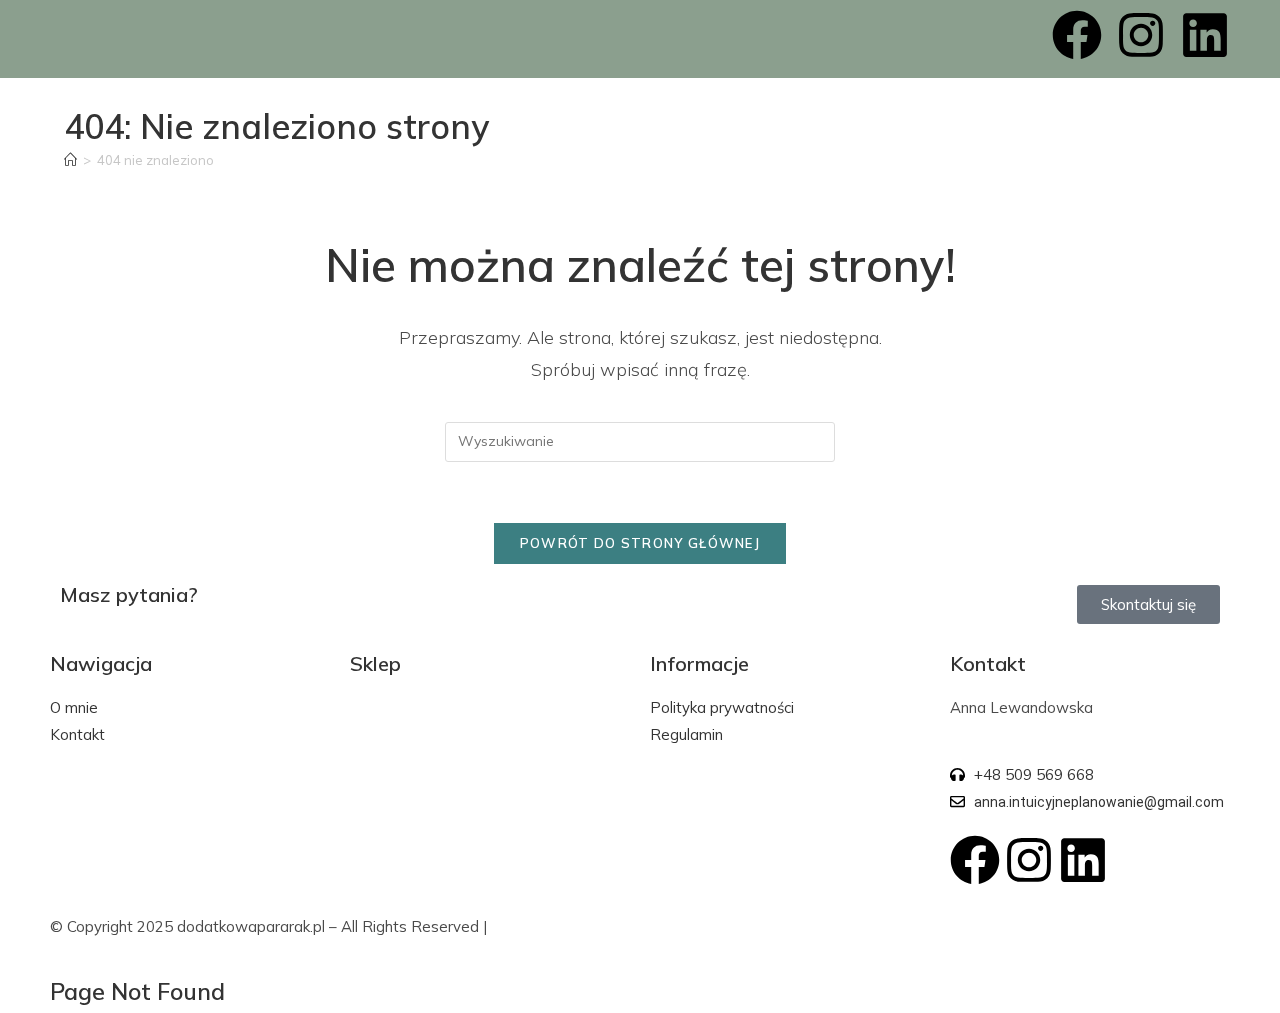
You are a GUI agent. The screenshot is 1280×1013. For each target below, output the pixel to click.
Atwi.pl (515, 926)
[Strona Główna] (70, 160)
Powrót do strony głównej (640, 543)
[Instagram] (1141, 35)
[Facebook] (1077, 35)
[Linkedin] (1205, 35)
